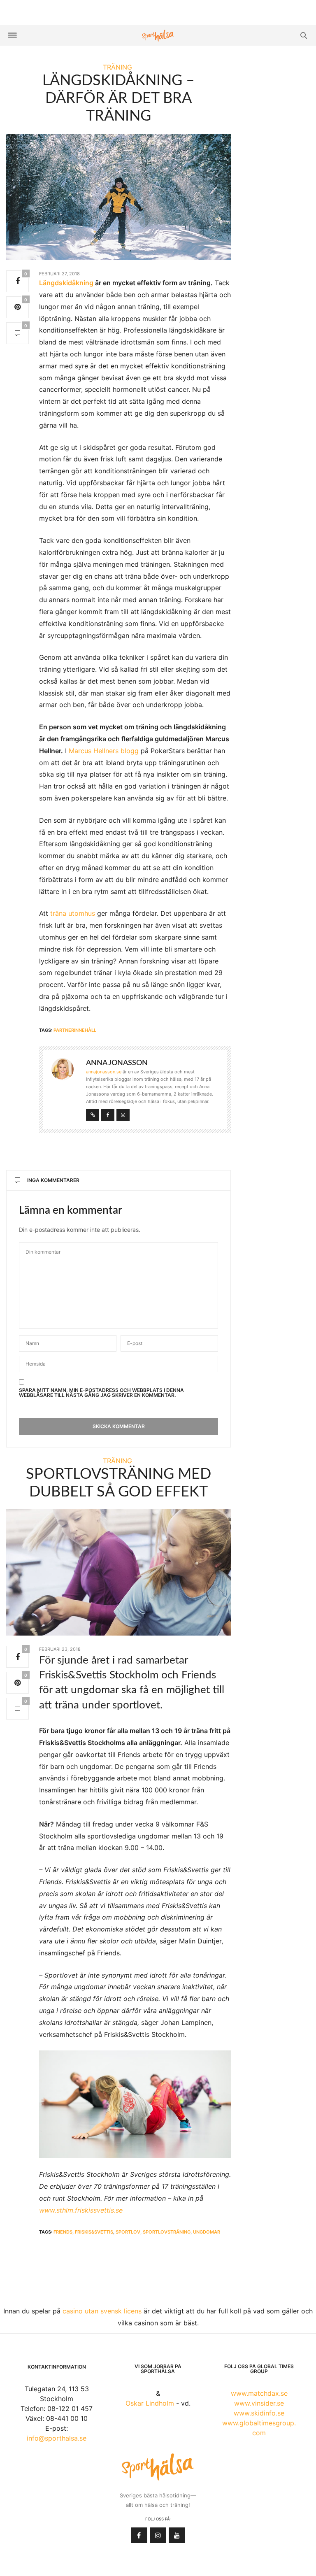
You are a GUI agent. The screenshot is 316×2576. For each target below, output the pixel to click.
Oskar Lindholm (150, 2403)
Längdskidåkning (66, 283)
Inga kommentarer (53, 1180)
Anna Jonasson (117, 1063)
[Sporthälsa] (158, 36)
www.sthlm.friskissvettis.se (81, 2210)
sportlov (128, 2232)
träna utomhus (73, 913)
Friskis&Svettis (94, 2232)
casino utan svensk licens (102, 2311)
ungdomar (207, 2232)
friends (63, 2232)
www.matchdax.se (259, 2393)
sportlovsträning (167, 2232)
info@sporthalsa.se (57, 2438)
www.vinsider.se (259, 2403)
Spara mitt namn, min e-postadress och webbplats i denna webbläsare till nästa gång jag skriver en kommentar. (101, 1393)
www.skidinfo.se (259, 2413)
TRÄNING (117, 67)
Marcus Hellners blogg (104, 751)
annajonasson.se (104, 1072)
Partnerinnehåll (75, 1030)
